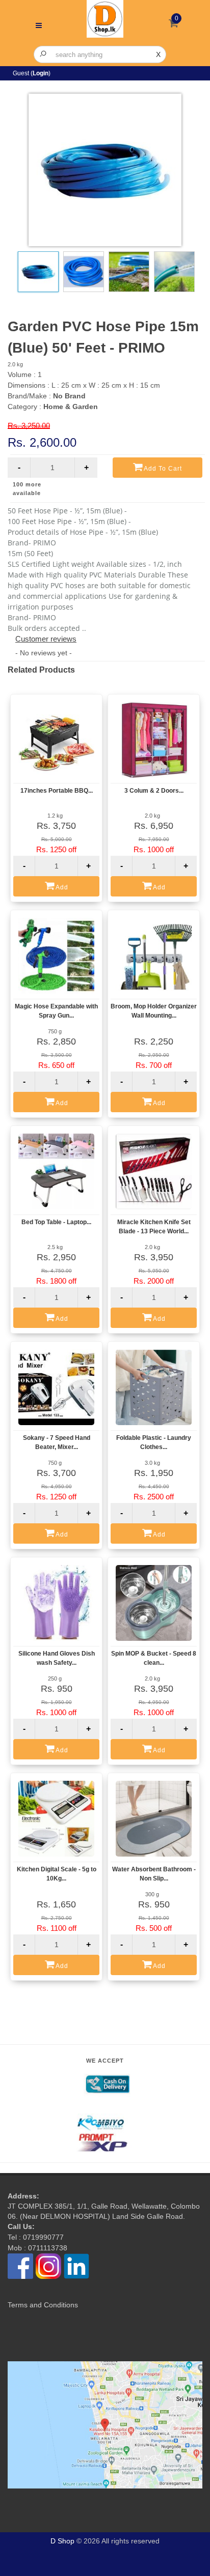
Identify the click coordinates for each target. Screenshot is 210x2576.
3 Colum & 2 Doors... (154, 791)
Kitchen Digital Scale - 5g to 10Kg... (57, 1874)
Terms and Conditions (43, 2305)
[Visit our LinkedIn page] (76, 2266)
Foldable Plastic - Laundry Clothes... (154, 1442)
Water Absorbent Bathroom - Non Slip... (154, 1874)
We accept (105, 2061)
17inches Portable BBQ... (57, 791)
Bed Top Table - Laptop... (56, 1222)
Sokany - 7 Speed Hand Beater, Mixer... (57, 1442)
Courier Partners (105, 2104)
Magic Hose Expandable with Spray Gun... (56, 1011)
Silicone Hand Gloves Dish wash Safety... (57, 1658)
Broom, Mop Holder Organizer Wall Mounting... (154, 1011)
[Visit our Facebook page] (20, 2266)
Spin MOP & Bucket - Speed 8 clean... (154, 1658)
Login (41, 73)
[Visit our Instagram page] (48, 2266)
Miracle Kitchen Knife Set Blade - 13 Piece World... (154, 1227)
